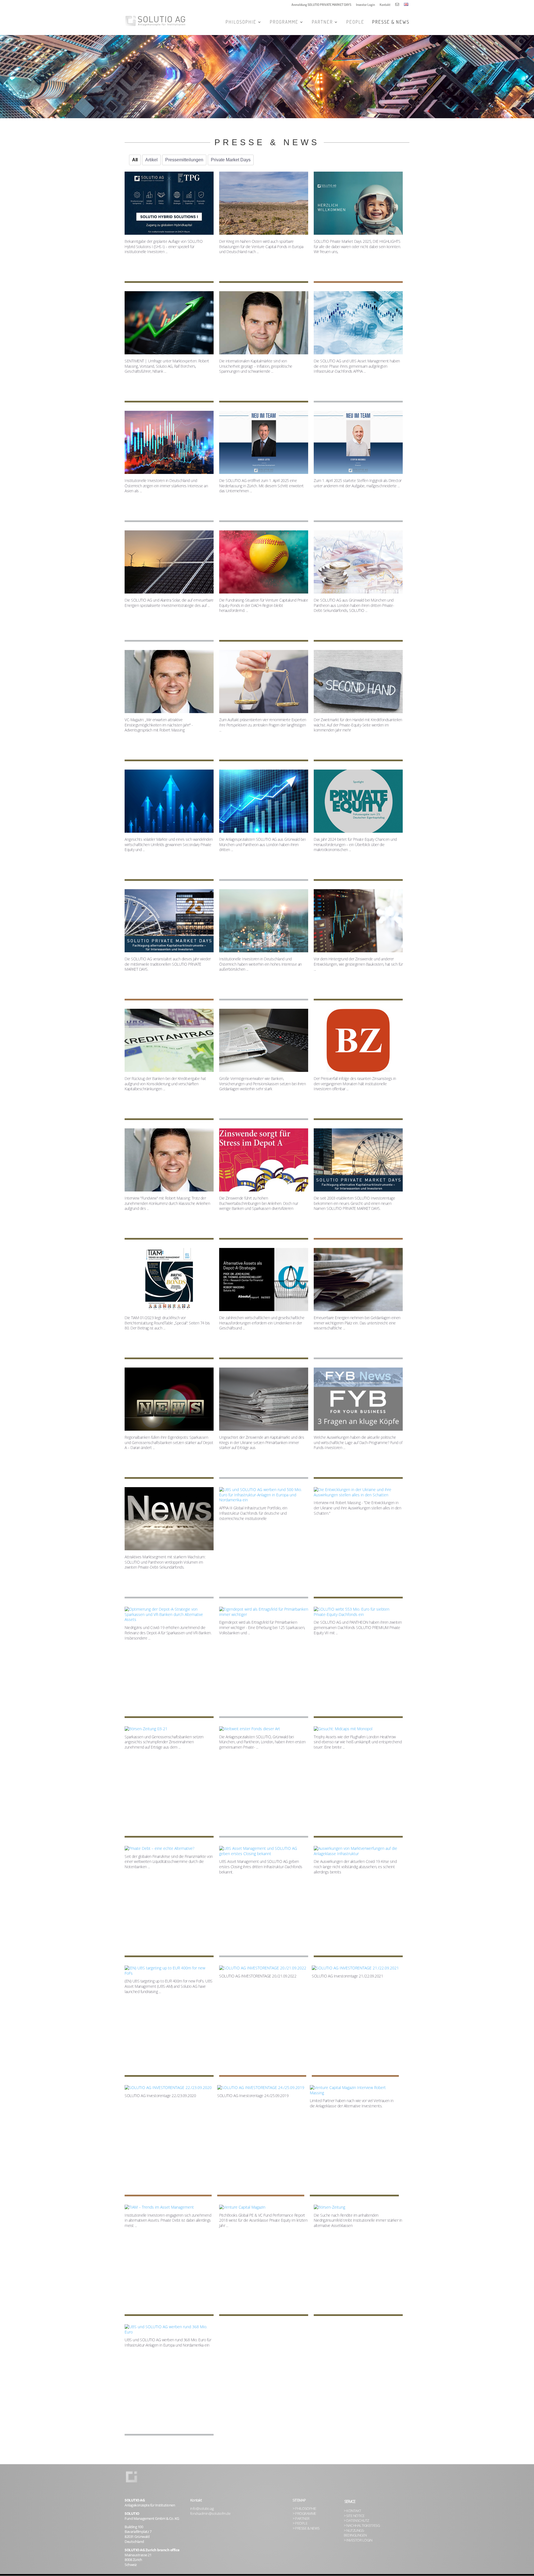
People (355, 22)
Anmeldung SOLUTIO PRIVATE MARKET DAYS (321, 5)
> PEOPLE (300, 2523)
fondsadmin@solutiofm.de (210, 2514)
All (135, 160)
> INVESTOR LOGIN (358, 2540)
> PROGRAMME (304, 2514)
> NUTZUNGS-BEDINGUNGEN (355, 2533)
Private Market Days (231, 160)
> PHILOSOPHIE (304, 2509)
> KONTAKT (353, 2511)
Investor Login (365, 5)
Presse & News (391, 22)
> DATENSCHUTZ (356, 2521)
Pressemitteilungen (184, 160)
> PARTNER (301, 2519)
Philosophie (241, 22)
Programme (284, 22)
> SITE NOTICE (354, 2516)
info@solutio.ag (202, 2509)
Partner (322, 22)
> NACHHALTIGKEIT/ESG (362, 2526)
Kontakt (385, 5)
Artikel (151, 160)
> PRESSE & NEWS (306, 2528)
